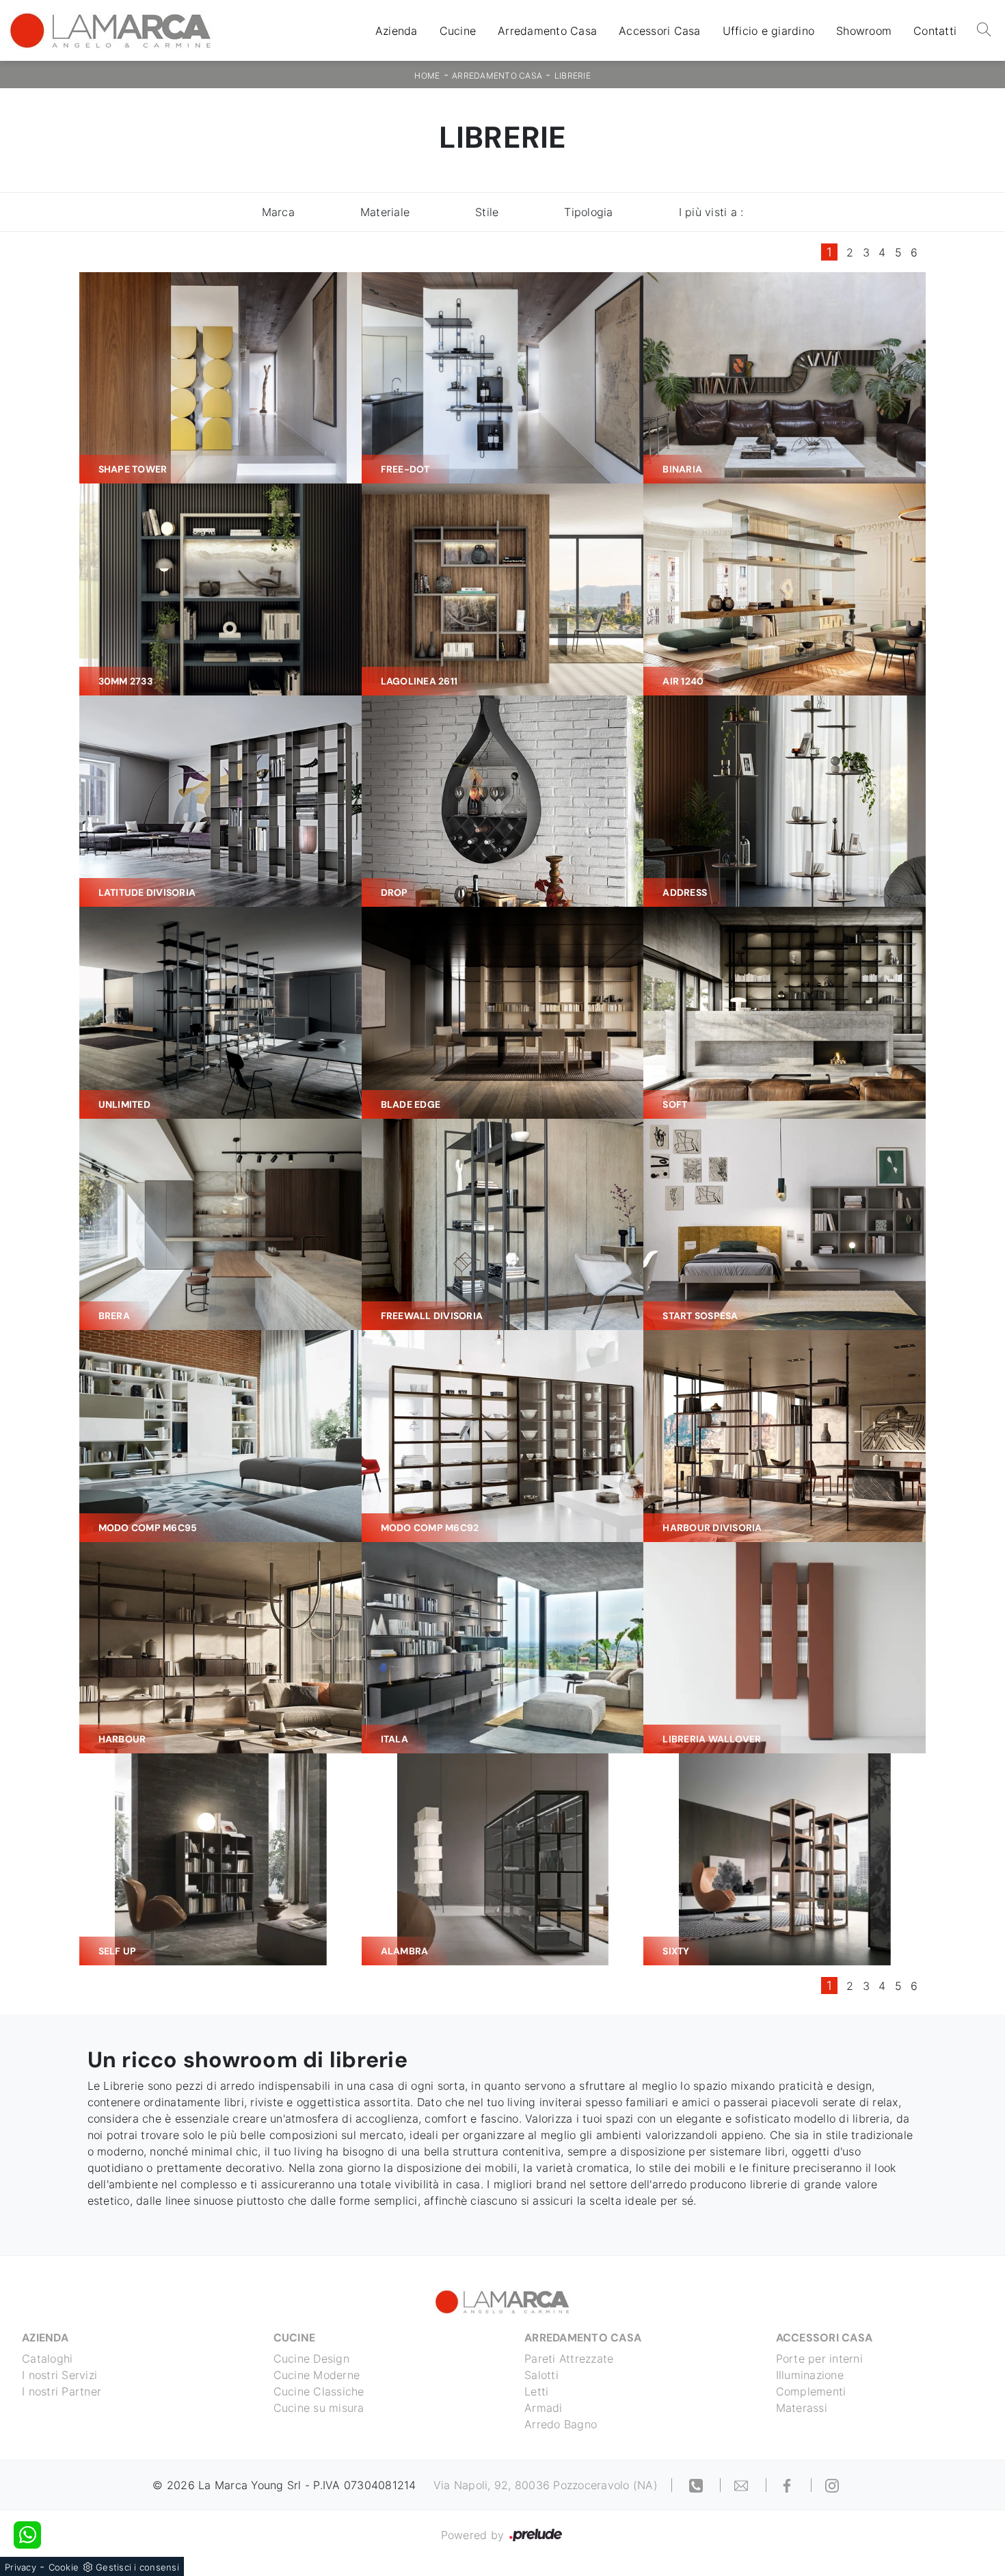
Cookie (64, 2567)
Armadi (544, 2408)
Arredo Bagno (561, 2424)
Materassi (802, 2408)
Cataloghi (47, 2359)
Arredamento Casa (547, 31)
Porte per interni (819, 2359)
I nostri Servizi (59, 2375)
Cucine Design (311, 2359)
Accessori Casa (660, 31)
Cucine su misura (319, 2408)
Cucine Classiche (319, 2391)
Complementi (811, 2391)
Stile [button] (487, 212)
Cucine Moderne (317, 2375)
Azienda (397, 31)
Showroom (864, 31)
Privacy (21, 2567)
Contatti (935, 31)
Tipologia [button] (588, 212)
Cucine (458, 31)
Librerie (573, 76)
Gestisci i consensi (137, 2567)
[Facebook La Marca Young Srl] (789, 2485)
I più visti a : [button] (711, 212)
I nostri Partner (62, 2391)
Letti (536, 2391)
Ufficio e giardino (769, 31)
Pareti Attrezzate (569, 2359)
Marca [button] (278, 212)
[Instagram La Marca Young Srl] (832, 2485)
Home (427, 76)
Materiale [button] (385, 212)
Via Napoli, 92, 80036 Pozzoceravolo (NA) (546, 2485)
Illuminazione (810, 2375)
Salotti (541, 2375)
